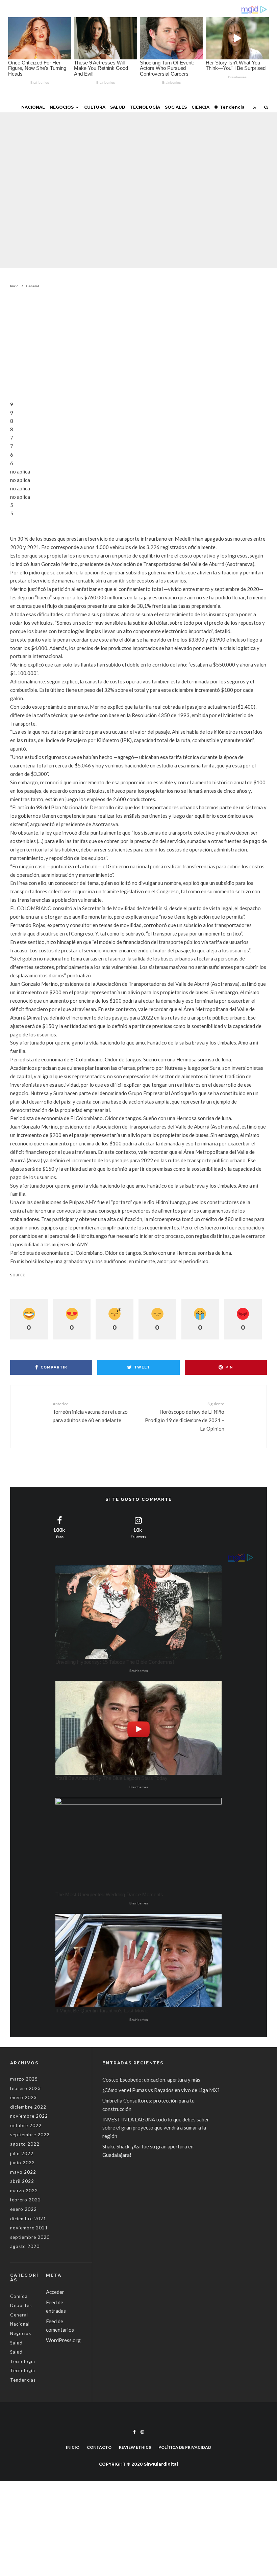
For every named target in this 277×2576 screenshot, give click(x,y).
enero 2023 (23, 2097)
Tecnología (145, 107)
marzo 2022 (24, 2191)
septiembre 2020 (30, 2237)
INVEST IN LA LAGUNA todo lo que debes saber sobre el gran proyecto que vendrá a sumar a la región (156, 2128)
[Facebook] (135, 2432)
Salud (118, 107)
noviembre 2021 (29, 2228)
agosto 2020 (25, 2246)
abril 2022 (22, 2181)
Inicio (73, 2447)
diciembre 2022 (28, 2107)
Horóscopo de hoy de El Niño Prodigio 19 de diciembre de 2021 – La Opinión (185, 1416)
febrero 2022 (26, 2200)
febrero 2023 (26, 2088)
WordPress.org (63, 2340)
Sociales (176, 107)
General (90, 175)
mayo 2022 (23, 2172)
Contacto (99, 2447)
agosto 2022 (25, 2144)
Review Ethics (135, 2447)
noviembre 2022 (29, 2116)
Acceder (55, 2292)
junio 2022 (22, 2163)
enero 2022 (23, 2209)
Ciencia (200, 107)
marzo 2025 (24, 2079)
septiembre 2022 (30, 2135)
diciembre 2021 (28, 2219)
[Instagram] (142, 2432)
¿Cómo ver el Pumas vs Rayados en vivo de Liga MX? (161, 2090)
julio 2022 (22, 2153)
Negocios (62, 107)
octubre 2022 (26, 2125)
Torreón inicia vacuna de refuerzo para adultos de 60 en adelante (90, 1412)
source (18, 1274)
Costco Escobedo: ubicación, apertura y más (151, 2080)
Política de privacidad (185, 2447)
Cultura (95, 107)
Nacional (33, 107)
